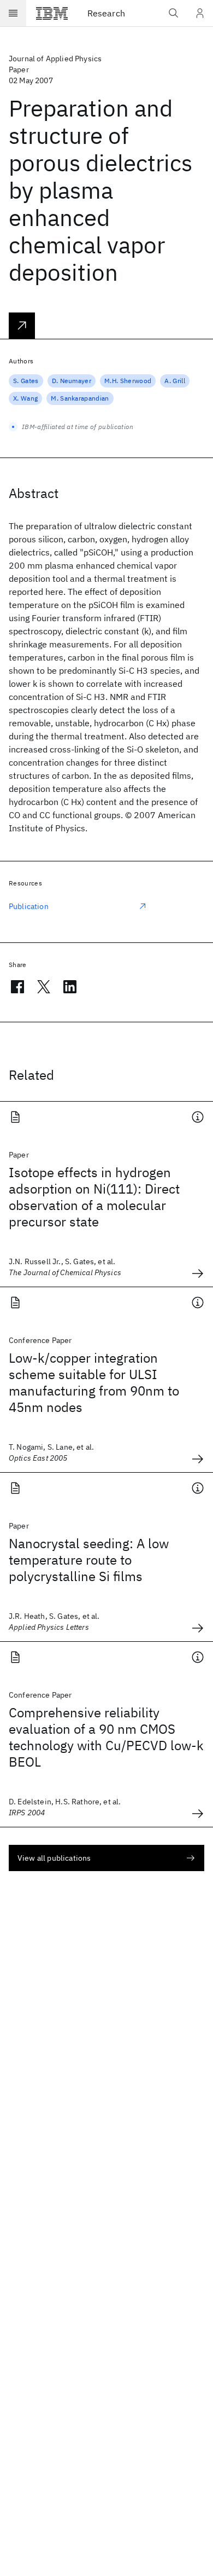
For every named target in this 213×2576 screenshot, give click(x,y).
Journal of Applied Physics (55, 59)
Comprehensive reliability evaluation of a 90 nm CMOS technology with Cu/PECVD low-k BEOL (106, 1737)
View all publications (54, 1858)
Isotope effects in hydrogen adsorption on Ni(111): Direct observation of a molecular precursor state (94, 1197)
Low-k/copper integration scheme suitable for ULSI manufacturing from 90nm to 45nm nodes (94, 1382)
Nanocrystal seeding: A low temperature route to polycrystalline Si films (89, 1560)
